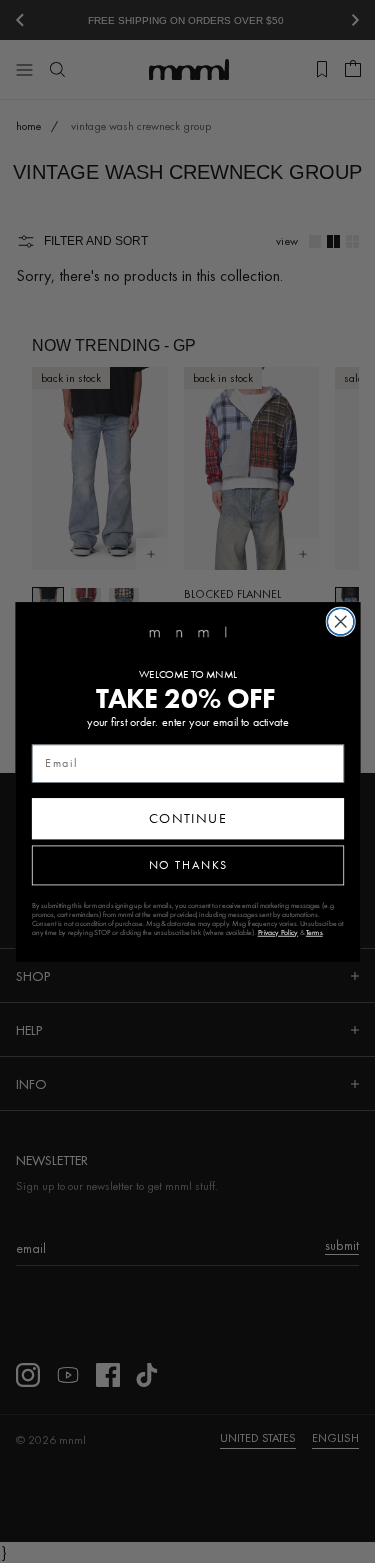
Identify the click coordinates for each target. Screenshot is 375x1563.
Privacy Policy (277, 931)
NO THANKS (187, 864)
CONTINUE (187, 818)
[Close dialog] (340, 621)
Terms (313, 931)
